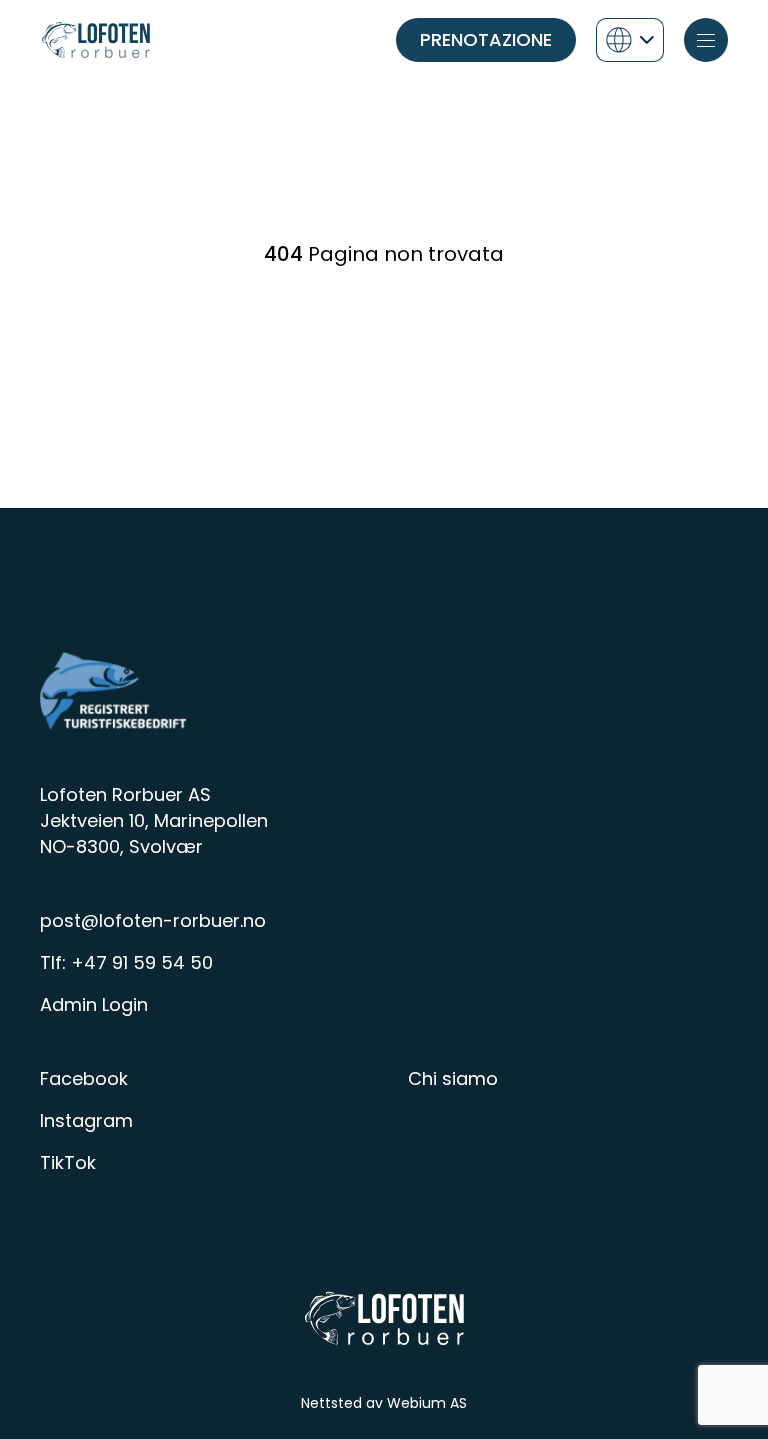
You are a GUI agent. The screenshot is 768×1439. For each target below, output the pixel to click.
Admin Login (94, 1004)
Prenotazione (486, 39)
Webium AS (427, 1403)
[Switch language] (630, 40)
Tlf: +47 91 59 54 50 (126, 962)
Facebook (84, 1078)
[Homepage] (96, 40)
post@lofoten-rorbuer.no (153, 920)
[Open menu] (706, 40)
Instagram (86, 1120)
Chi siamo (453, 1078)
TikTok (68, 1162)
